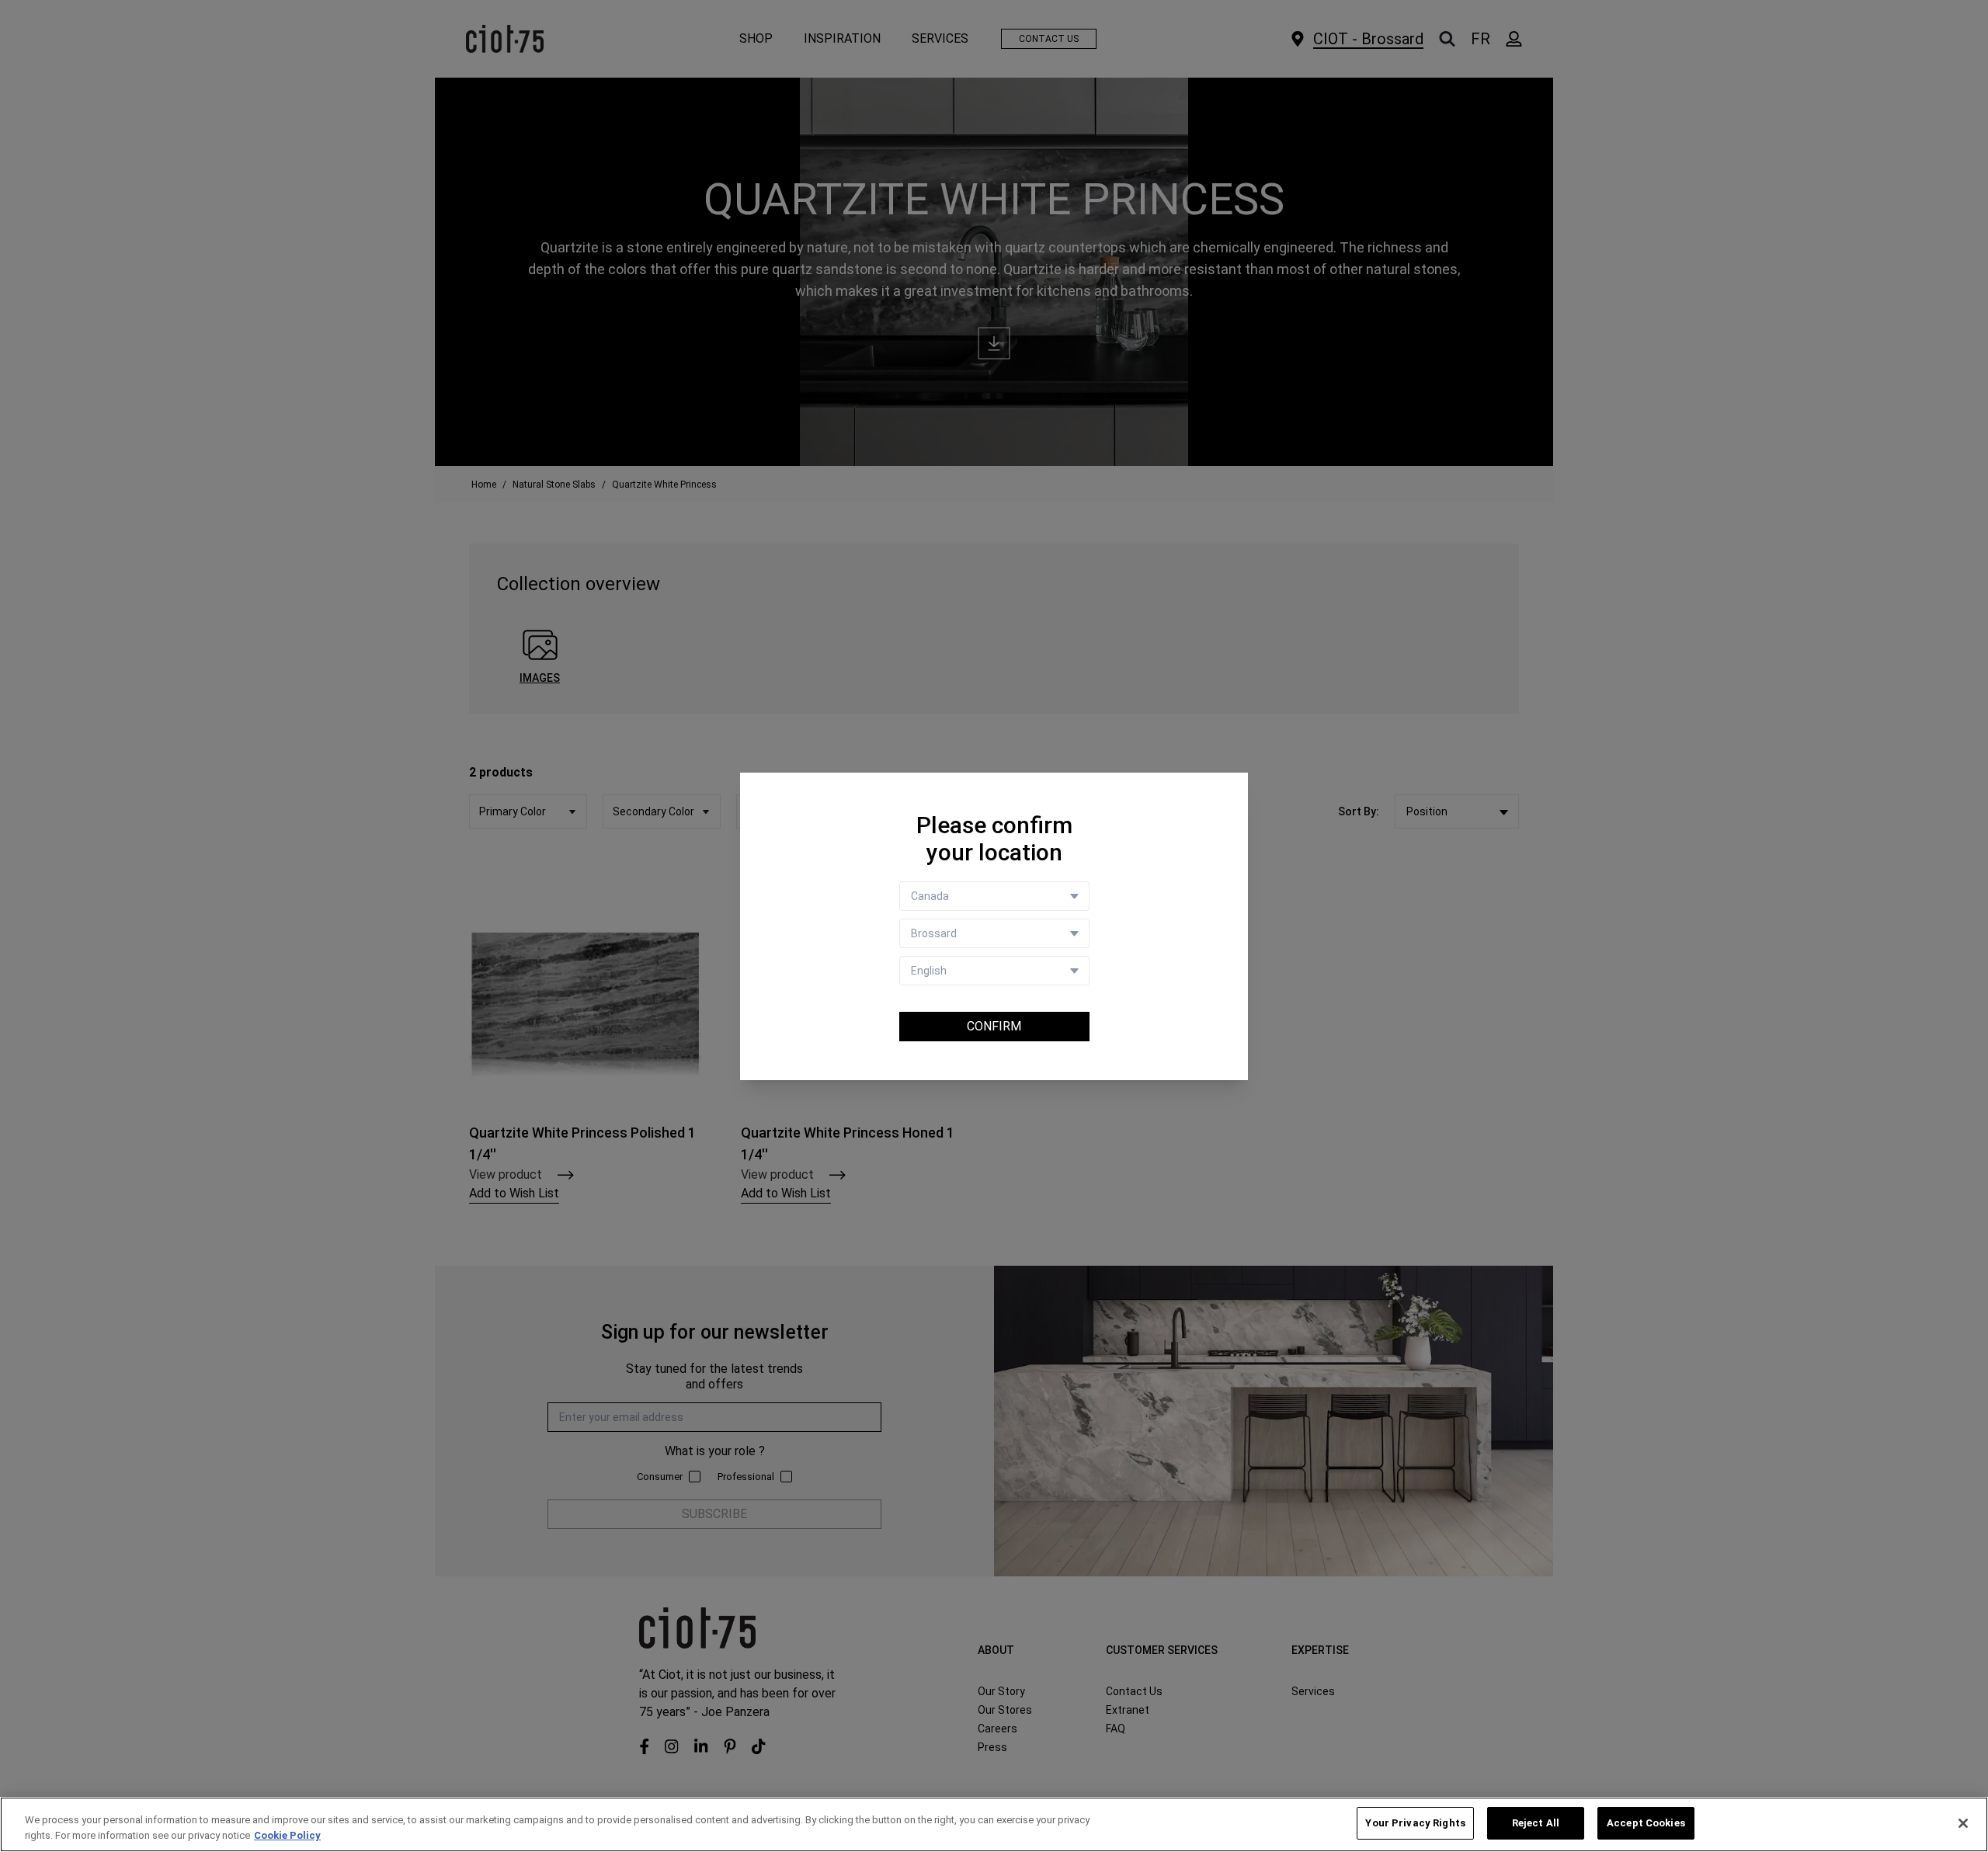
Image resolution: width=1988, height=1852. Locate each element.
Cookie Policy (287, 1835)
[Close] (1963, 1823)
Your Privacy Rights (1415, 1823)
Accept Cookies (1646, 1823)
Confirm (994, 1026)
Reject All (1536, 1823)
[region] (994, 1824)
